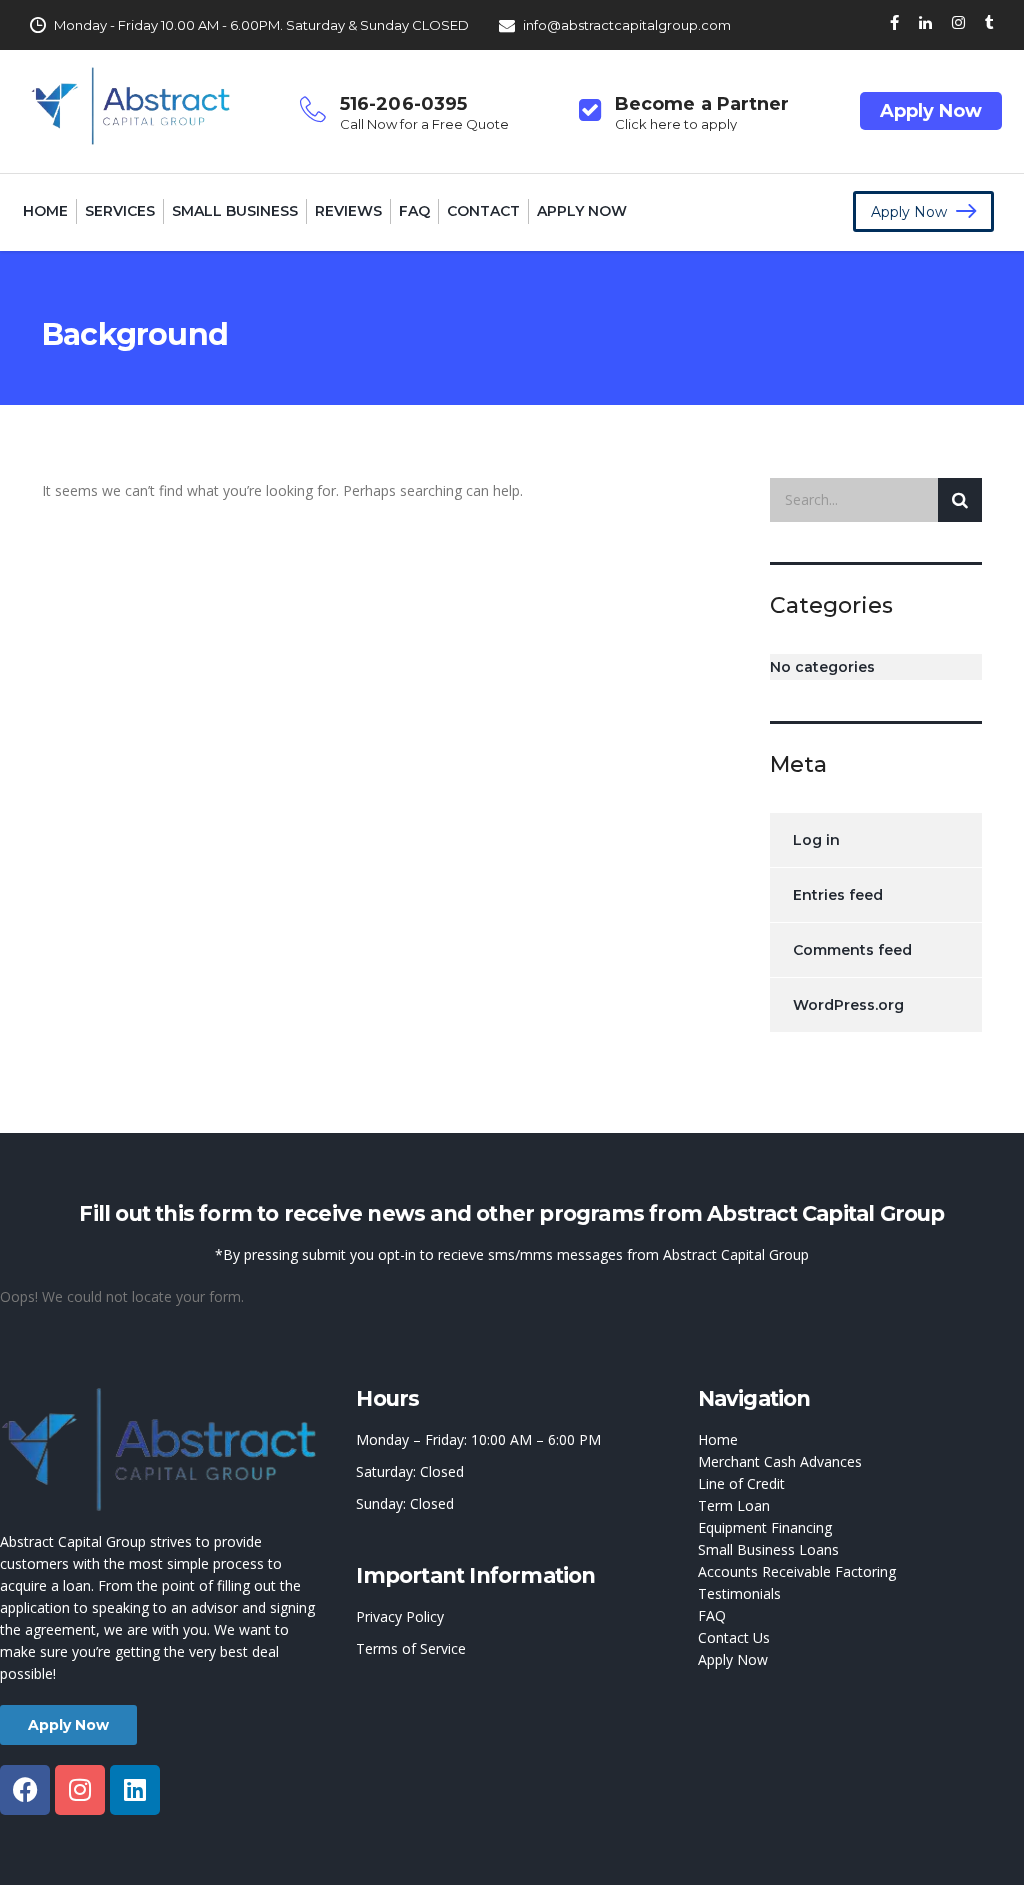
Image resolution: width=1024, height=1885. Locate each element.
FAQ (414, 211)
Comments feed (852, 950)
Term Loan (734, 1505)
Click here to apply (676, 124)
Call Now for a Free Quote (424, 124)
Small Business (235, 211)
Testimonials (739, 1593)
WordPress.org (848, 1005)
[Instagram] (80, 1790)
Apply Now (931, 111)
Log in (816, 840)
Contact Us (734, 1637)
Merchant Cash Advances (780, 1461)
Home (45, 211)
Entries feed (838, 895)
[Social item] (894, 25)
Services (120, 211)
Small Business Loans (768, 1549)
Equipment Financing (765, 1527)
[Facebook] (25, 1790)
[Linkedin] (135, 1790)
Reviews (348, 211)
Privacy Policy (400, 1616)
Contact (483, 211)
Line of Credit (741, 1483)
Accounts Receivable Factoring (797, 1571)
